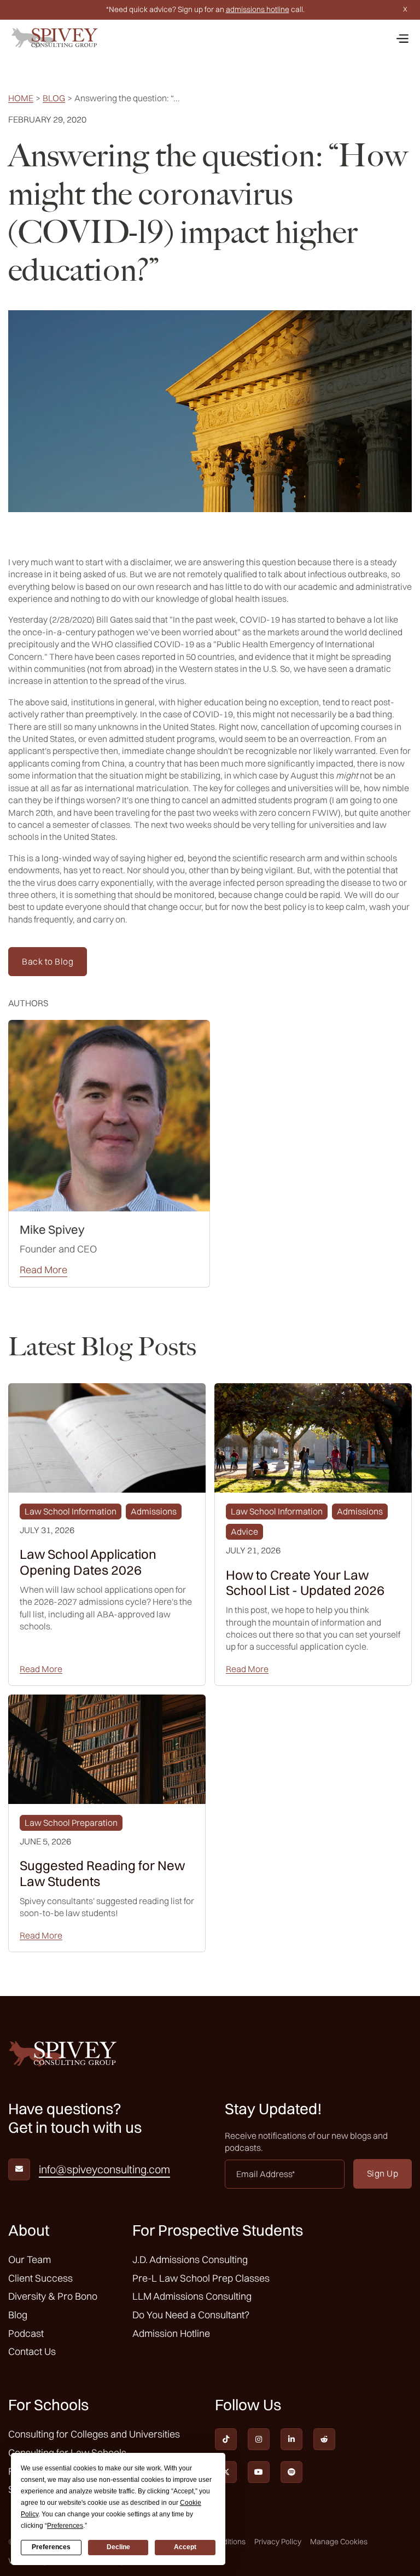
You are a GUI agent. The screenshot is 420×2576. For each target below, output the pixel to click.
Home (21, 98)
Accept (185, 2547)
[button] (402, 38)
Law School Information (71, 1511)
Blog (54, 98)
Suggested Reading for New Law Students (102, 1873)
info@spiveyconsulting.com (104, 2169)
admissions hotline (258, 9)
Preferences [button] (65, 2526)
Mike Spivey (52, 1229)
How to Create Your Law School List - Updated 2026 (305, 1583)
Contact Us (32, 2351)
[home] (55, 38)
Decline (118, 2547)
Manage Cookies (339, 2542)
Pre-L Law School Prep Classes (201, 2278)
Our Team (30, 2259)
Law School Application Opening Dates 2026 (88, 1562)
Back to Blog (48, 961)
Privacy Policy (278, 2542)
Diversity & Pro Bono (53, 2296)
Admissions (154, 1511)
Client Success (40, 2278)
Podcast (26, 2333)
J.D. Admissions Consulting (190, 2259)
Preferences (51, 2547)
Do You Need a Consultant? (191, 2315)
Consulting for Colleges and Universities (94, 2434)
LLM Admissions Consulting (192, 2296)
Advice (244, 1531)
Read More (43, 1270)
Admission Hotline (171, 2333)
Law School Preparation (71, 1823)
